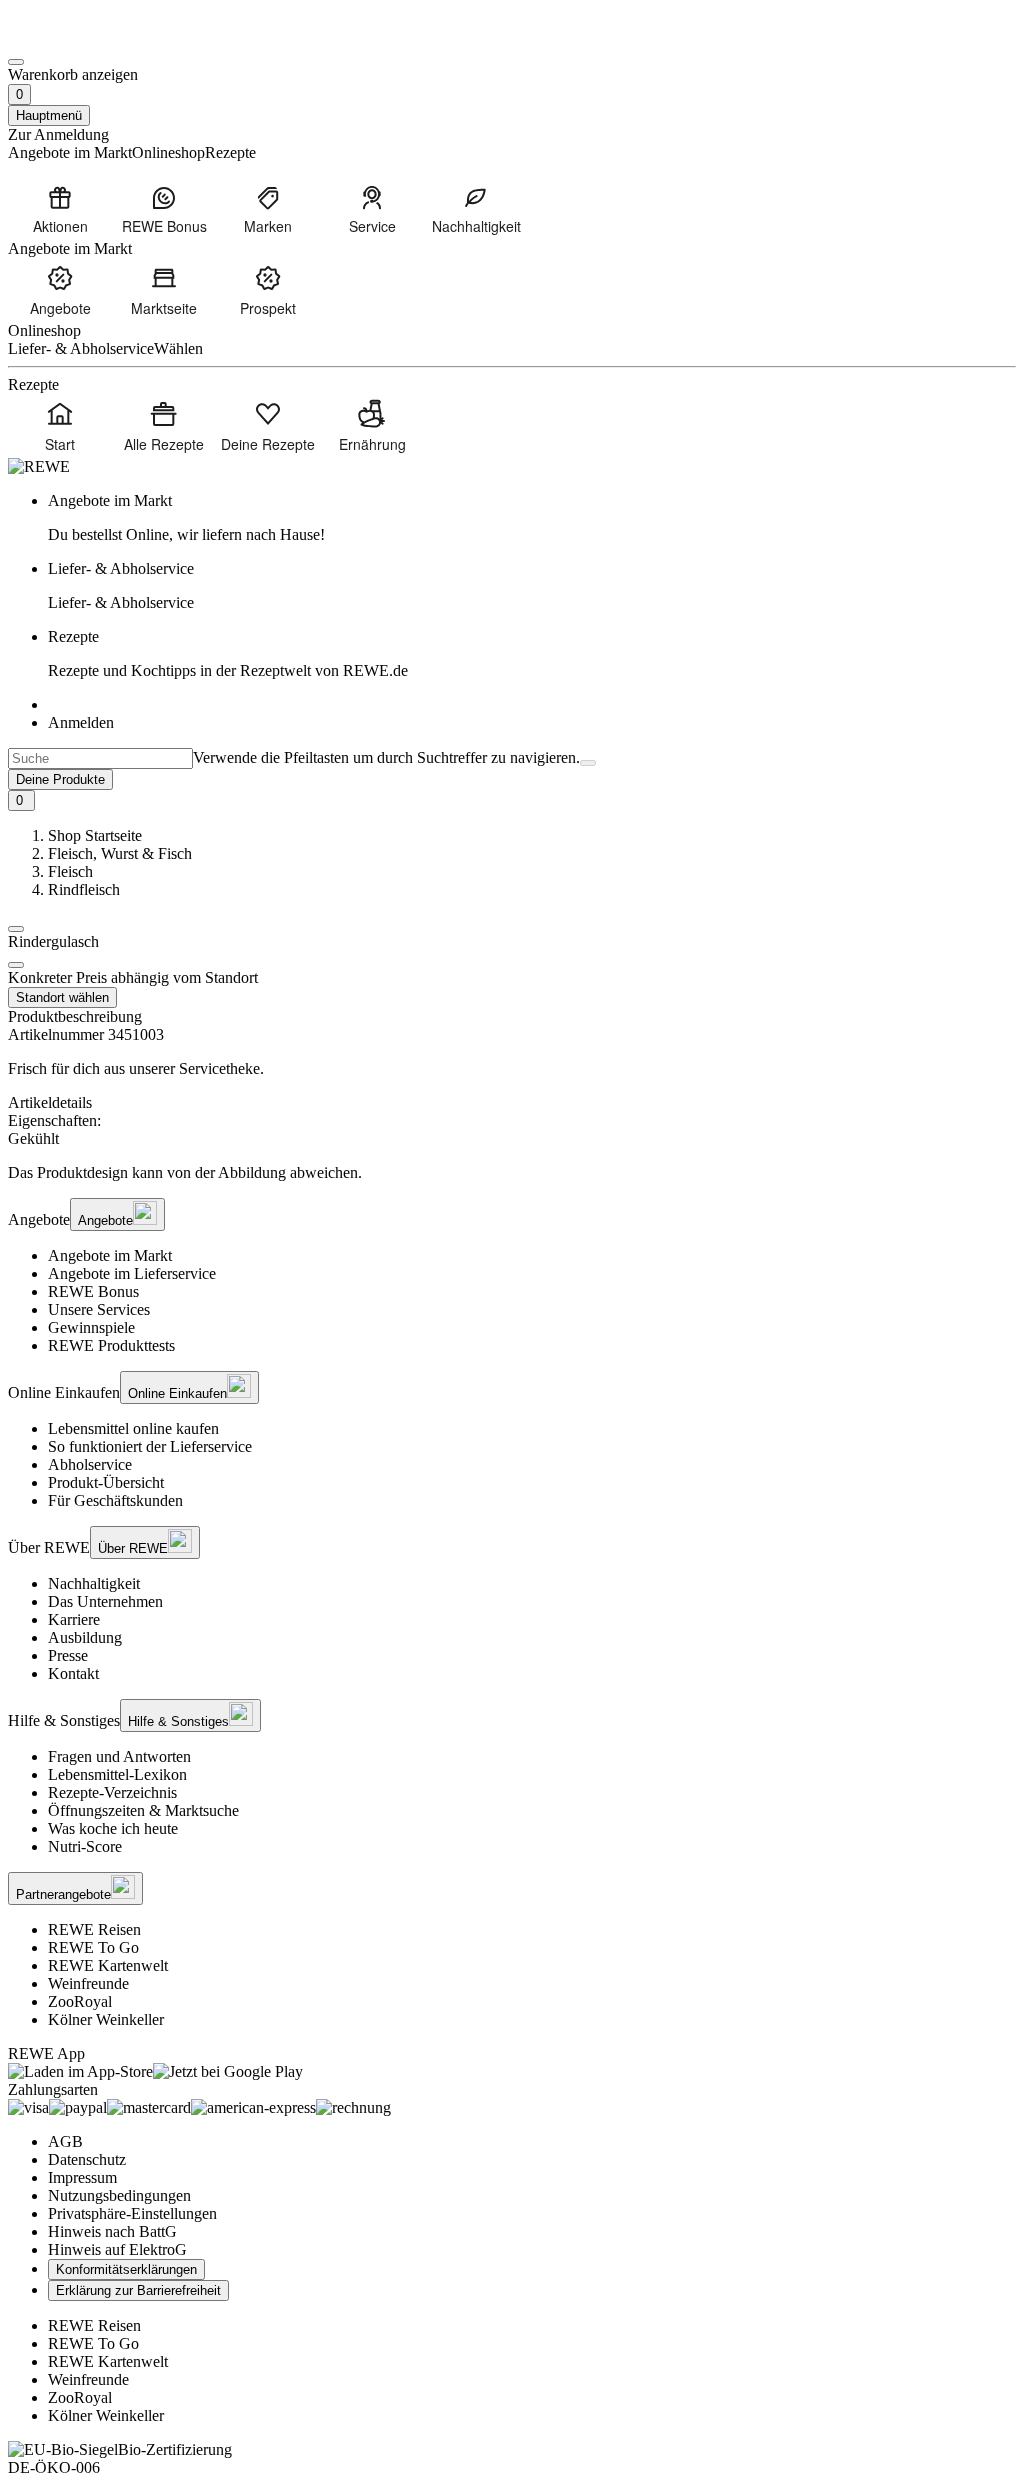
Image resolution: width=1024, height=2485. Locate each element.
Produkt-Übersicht (106, 1482)
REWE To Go (93, 1947)
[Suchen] (588, 763)
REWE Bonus (93, 1291)
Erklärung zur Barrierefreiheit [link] (138, 2290)
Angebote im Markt (110, 1255)
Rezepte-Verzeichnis (112, 1792)
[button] (16, 929)
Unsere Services (99, 1309)
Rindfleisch (84, 889)
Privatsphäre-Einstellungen (132, 2213)
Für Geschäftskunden (115, 1500)
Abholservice (90, 1464)
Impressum (82, 2177)
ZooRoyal (80, 2001)
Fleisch (70, 871)
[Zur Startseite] (76, 38)
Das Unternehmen (105, 1601)
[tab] (512, 1103)
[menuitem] (60, 209)
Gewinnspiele (91, 1327)
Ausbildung (85, 1637)
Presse (68, 1655)
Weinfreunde (88, 1983)
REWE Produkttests (111, 1345)
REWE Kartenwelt (108, 1965)
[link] (532, 518)
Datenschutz (87, 2159)
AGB (65, 2141)
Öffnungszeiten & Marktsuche (143, 1810)
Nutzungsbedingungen (119, 2195)
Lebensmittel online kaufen (133, 1428)
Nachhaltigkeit (94, 1583)
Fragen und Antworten (119, 1756)
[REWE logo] (39, 466)
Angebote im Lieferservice (132, 1273)
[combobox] (100, 758)
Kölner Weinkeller (106, 2019)
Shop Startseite (95, 835)
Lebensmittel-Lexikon (117, 1774)
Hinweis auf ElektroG (117, 2249)
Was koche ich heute (113, 1828)
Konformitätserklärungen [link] (126, 2269)
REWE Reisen (94, 1929)
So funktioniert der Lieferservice (150, 1446)
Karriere (74, 1619)
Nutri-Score (85, 1846)
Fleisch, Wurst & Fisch (120, 853)
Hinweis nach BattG (112, 2231)
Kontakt (73, 1673)
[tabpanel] (512, 1130)
